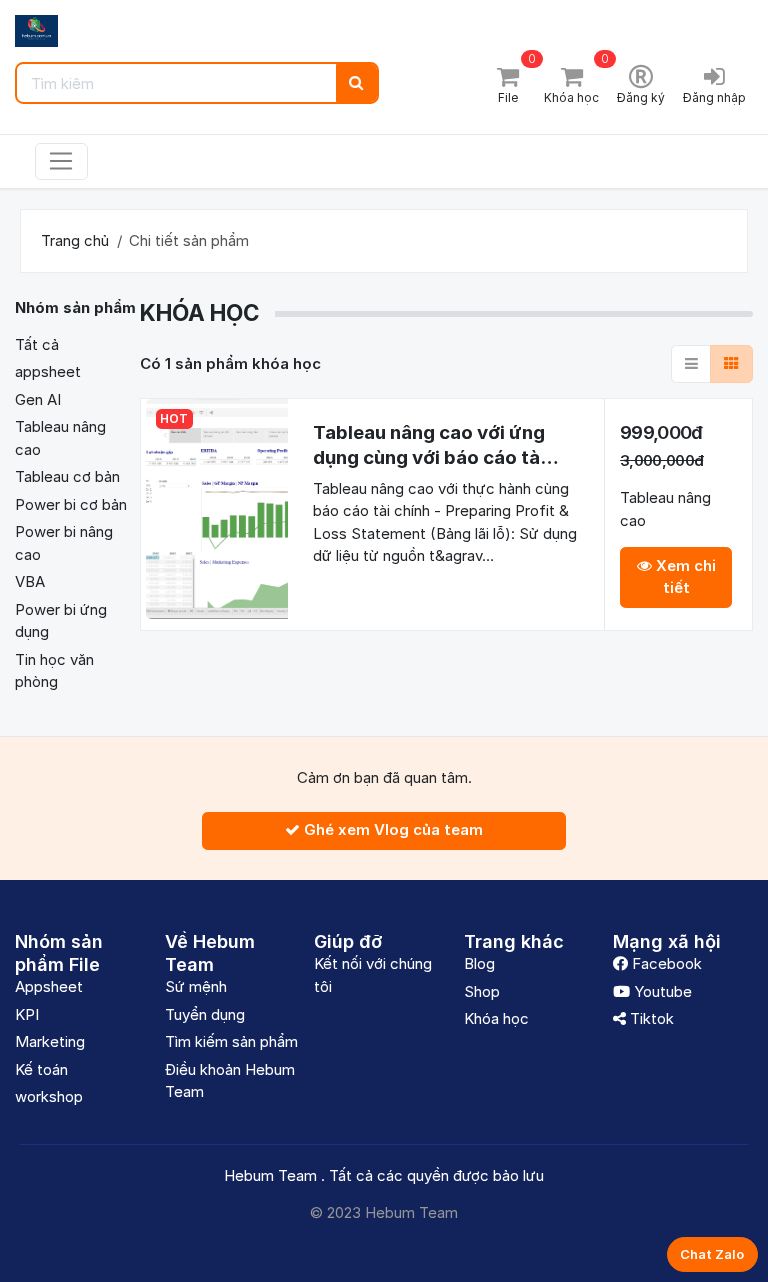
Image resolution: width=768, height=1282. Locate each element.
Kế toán (41, 1069)
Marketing (50, 1041)
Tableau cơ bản (67, 476)
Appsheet (49, 986)
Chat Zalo (712, 1254)
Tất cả (37, 344)
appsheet (48, 371)
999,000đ (661, 432)
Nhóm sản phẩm (77, 307)
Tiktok (650, 1018)
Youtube (661, 991)
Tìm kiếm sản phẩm (231, 1041)
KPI (27, 1014)
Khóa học (496, 1018)
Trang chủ (75, 240)
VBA (30, 581)
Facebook (665, 963)
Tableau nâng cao (665, 509)
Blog (479, 963)
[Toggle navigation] (61, 162)
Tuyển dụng (205, 1014)
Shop (482, 991)
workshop (49, 1096)
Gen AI (38, 399)
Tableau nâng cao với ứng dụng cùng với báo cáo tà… (436, 444)
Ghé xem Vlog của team (391, 829)
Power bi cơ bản (71, 504)
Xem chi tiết (684, 577)
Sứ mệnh (196, 986)
